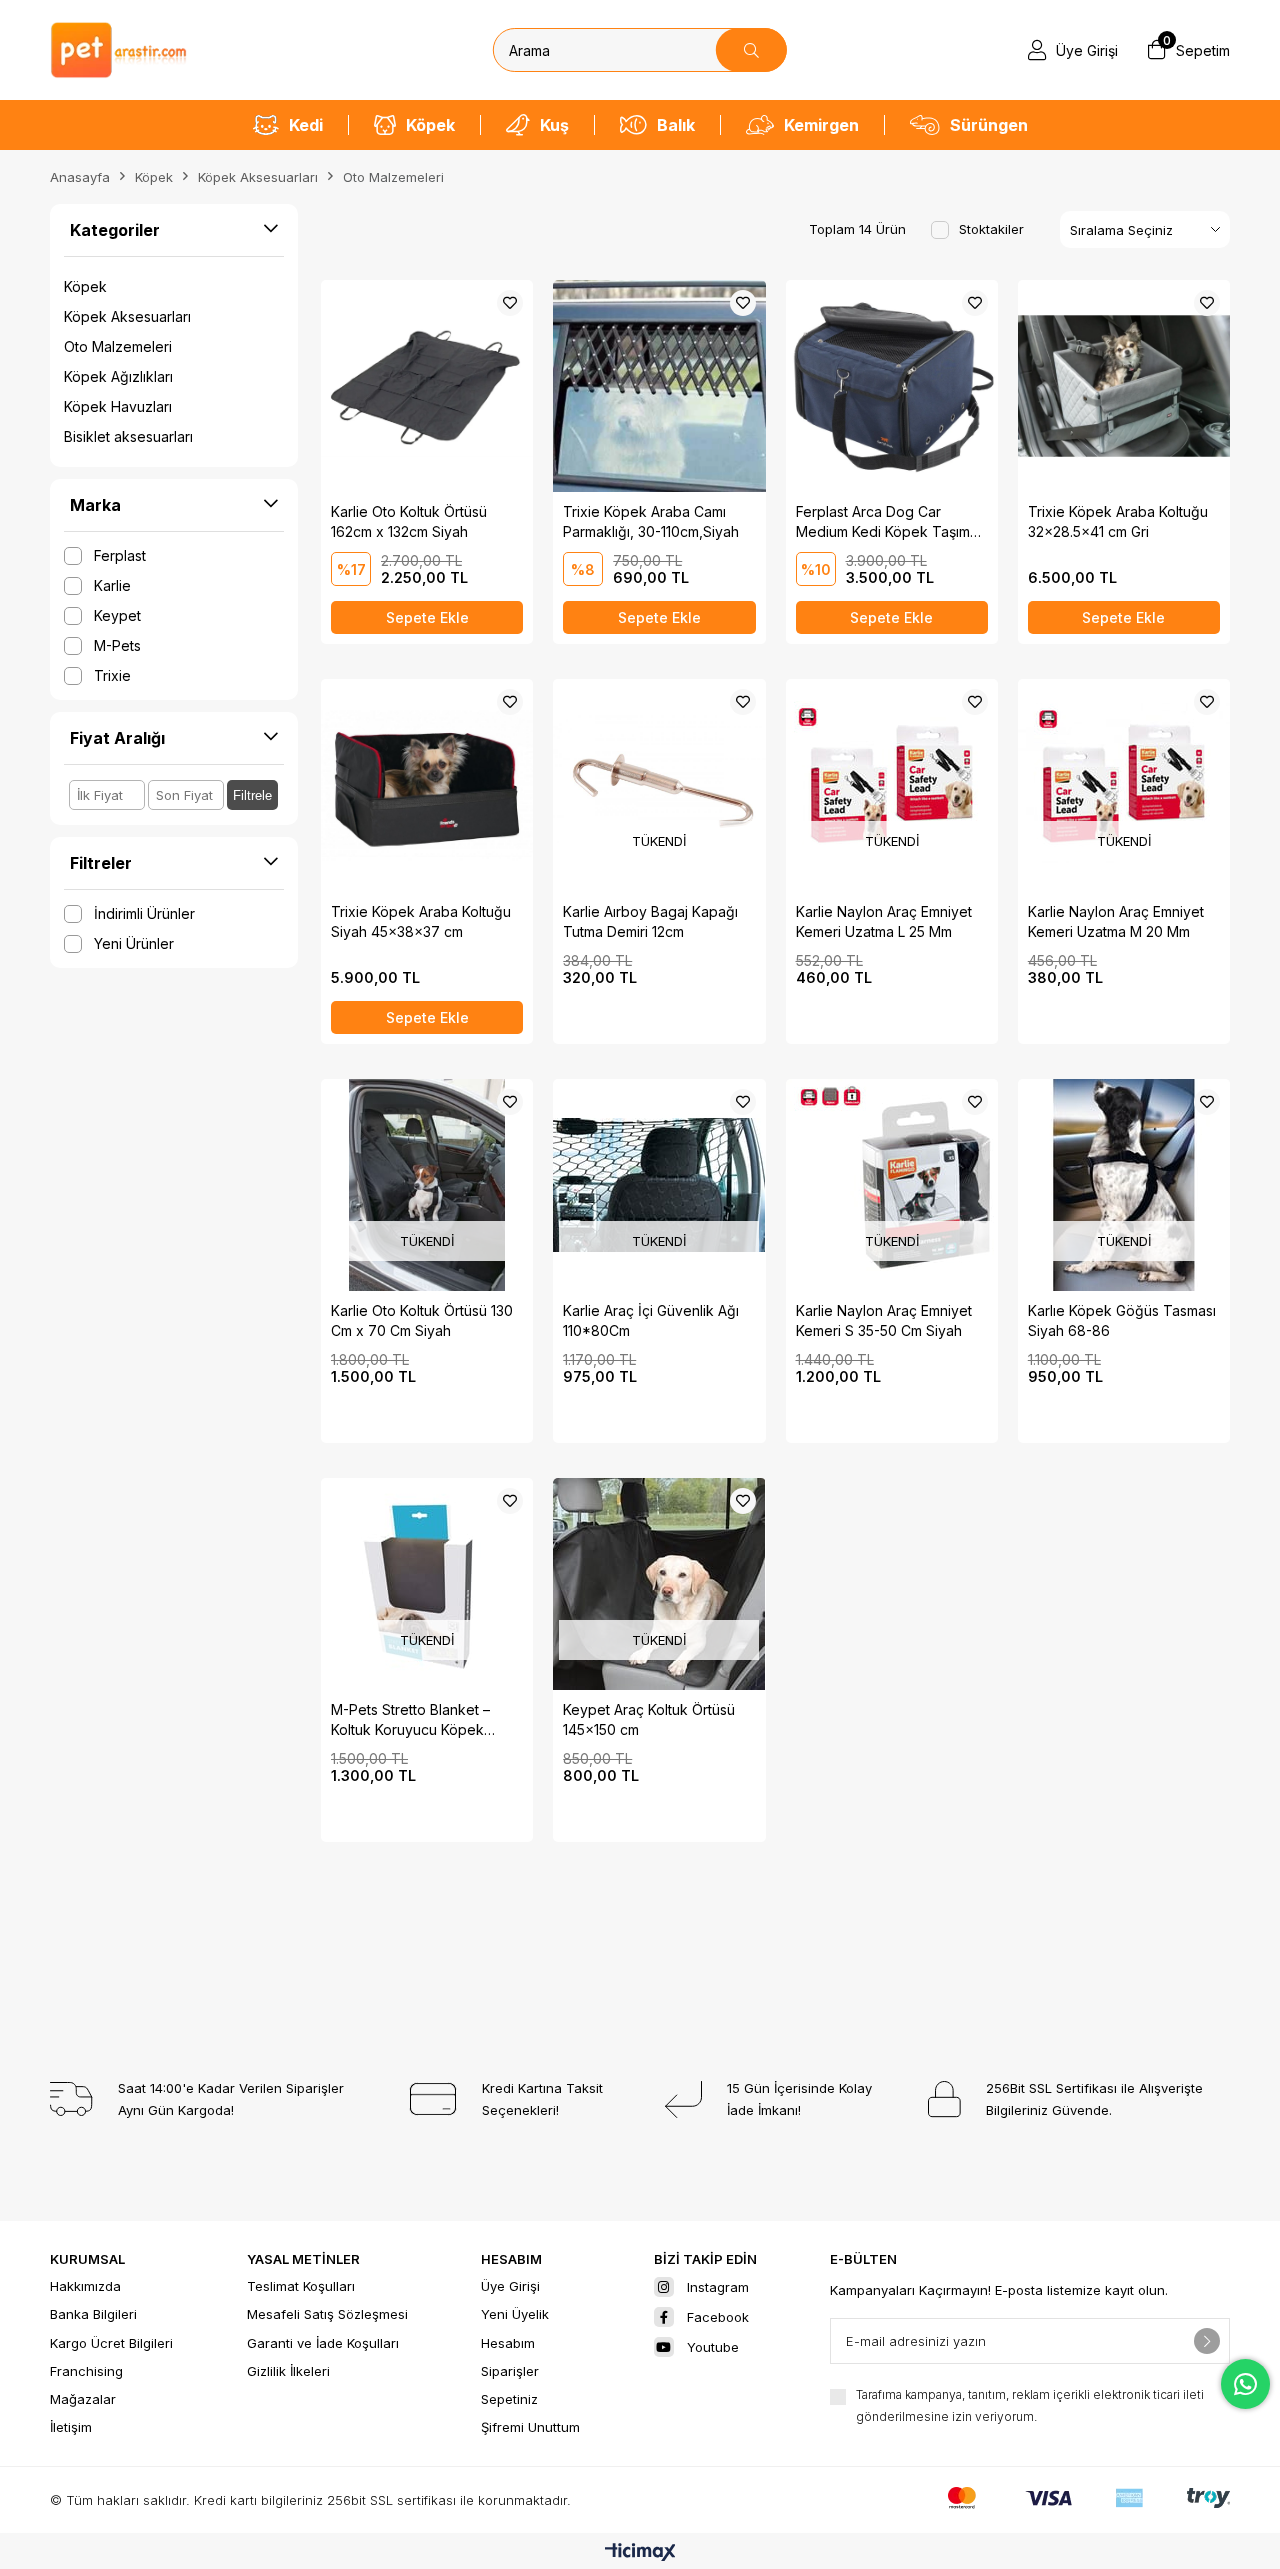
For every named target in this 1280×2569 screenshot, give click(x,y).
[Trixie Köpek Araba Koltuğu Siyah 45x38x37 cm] (427, 785)
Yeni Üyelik (515, 2314)
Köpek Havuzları (118, 406)
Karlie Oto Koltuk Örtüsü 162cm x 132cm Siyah (409, 521)
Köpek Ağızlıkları (118, 376)
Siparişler (510, 2371)
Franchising (86, 2371)
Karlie (112, 585)
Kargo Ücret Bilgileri (111, 2343)
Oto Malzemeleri (118, 346)
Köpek (85, 286)
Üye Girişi (510, 2286)
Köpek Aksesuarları (127, 316)
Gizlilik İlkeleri (288, 2371)
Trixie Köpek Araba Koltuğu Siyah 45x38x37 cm (421, 921)
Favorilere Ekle (510, 303)
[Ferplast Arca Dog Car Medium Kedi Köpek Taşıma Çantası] (892, 386)
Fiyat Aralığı (117, 738)
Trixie (112, 675)
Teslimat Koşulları (301, 2286)
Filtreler (101, 863)
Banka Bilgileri (93, 2314)
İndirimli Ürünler (144, 913)
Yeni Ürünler (134, 943)
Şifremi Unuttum (530, 2427)
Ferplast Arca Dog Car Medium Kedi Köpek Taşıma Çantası (887, 522)
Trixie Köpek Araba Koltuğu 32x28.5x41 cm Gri (1118, 521)
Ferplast (120, 555)
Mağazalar (83, 2399)
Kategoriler (115, 230)
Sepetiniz (509, 2399)
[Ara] (751, 50)
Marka (95, 505)
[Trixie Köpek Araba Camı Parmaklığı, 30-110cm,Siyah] (659, 386)
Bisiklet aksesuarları (128, 436)
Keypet (117, 615)
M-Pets (117, 645)
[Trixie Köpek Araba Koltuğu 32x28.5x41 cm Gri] (1124, 386)
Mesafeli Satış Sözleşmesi (327, 2314)
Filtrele (252, 795)
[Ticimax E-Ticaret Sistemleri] (640, 2553)
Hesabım (508, 2343)
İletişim (71, 2427)
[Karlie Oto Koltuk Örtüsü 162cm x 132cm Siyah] (427, 386)
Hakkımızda (85, 2286)
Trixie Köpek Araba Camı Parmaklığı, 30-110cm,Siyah (651, 521)
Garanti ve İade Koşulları (323, 2343)
